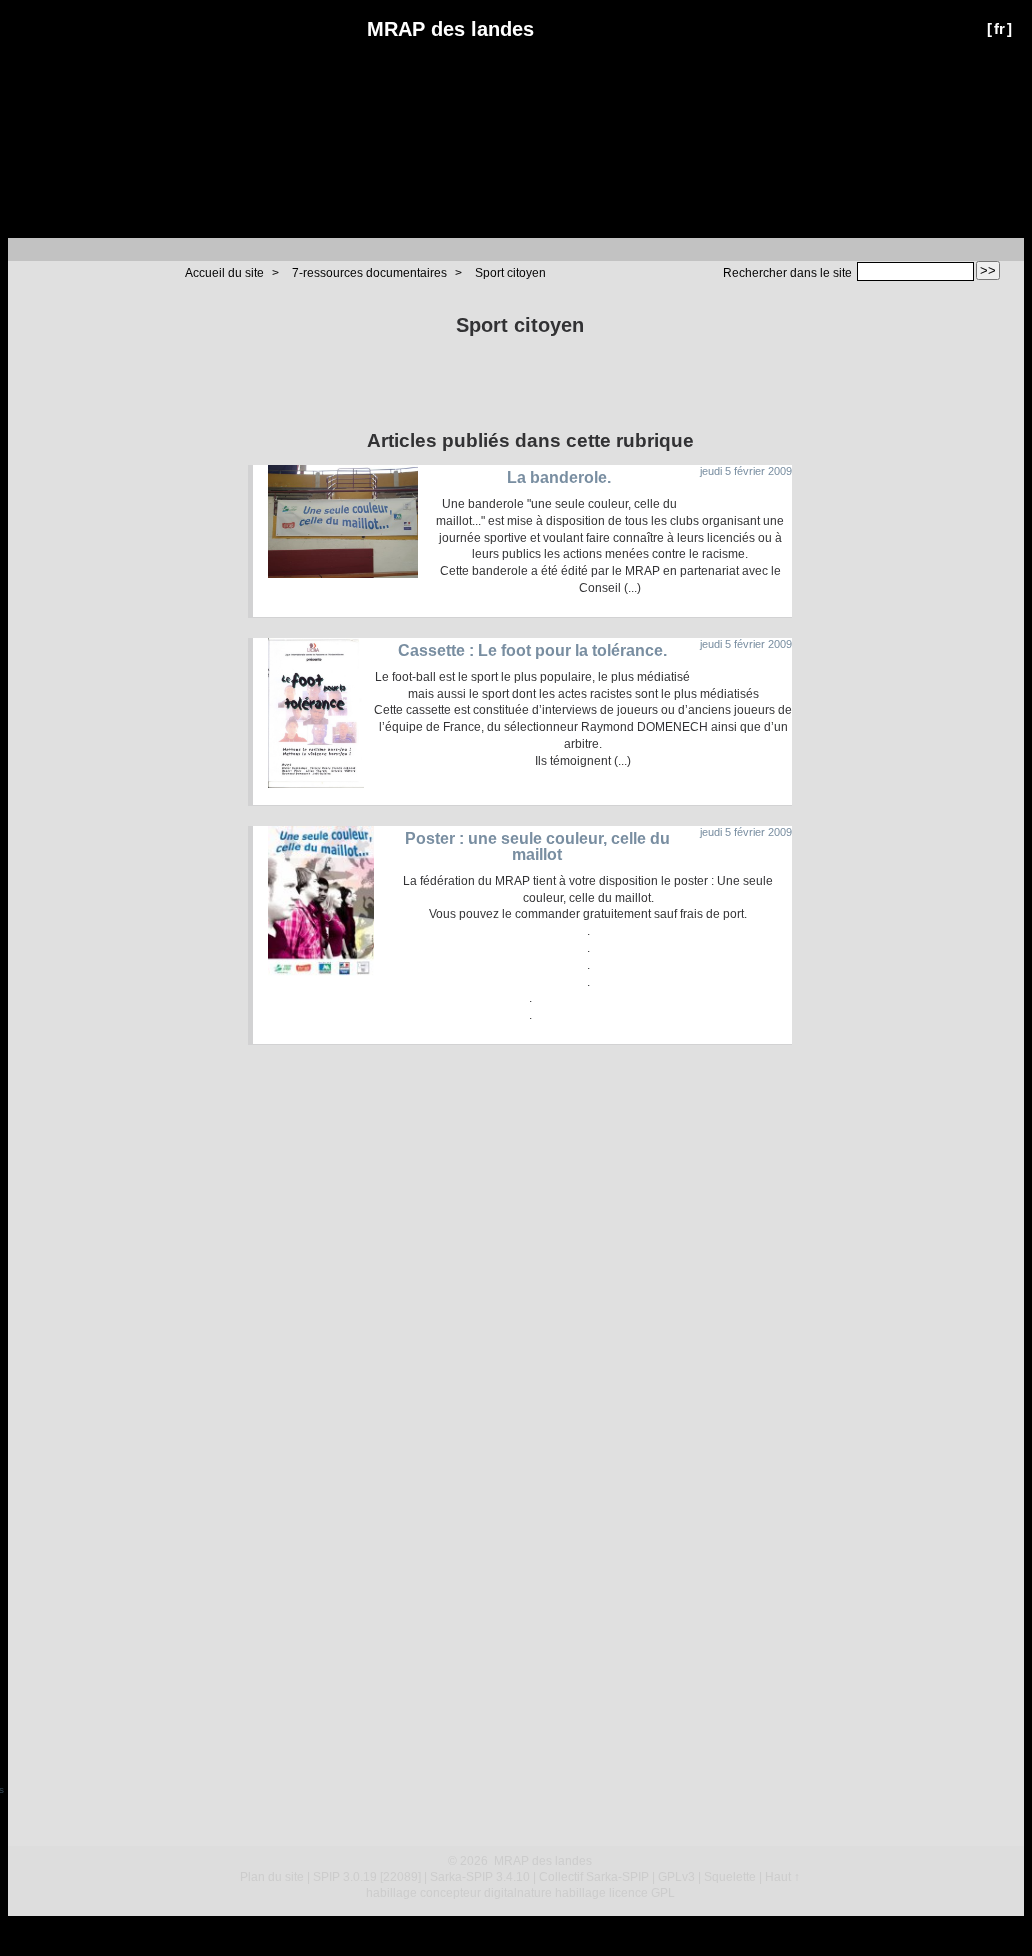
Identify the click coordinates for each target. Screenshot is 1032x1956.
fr (999, 28)
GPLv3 (676, 1877)
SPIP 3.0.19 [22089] (367, 1877)
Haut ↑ (782, 1877)
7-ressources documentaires (369, 273)
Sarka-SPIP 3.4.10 (480, 1877)
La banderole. (559, 477)
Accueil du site (224, 273)
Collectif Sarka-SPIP (594, 1877)
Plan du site (272, 1877)
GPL (663, 1893)
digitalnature (518, 1893)
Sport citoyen (510, 273)
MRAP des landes (450, 29)
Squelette (730, 1877)
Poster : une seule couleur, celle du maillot (537, 846)
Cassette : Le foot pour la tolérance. (532, 650)
